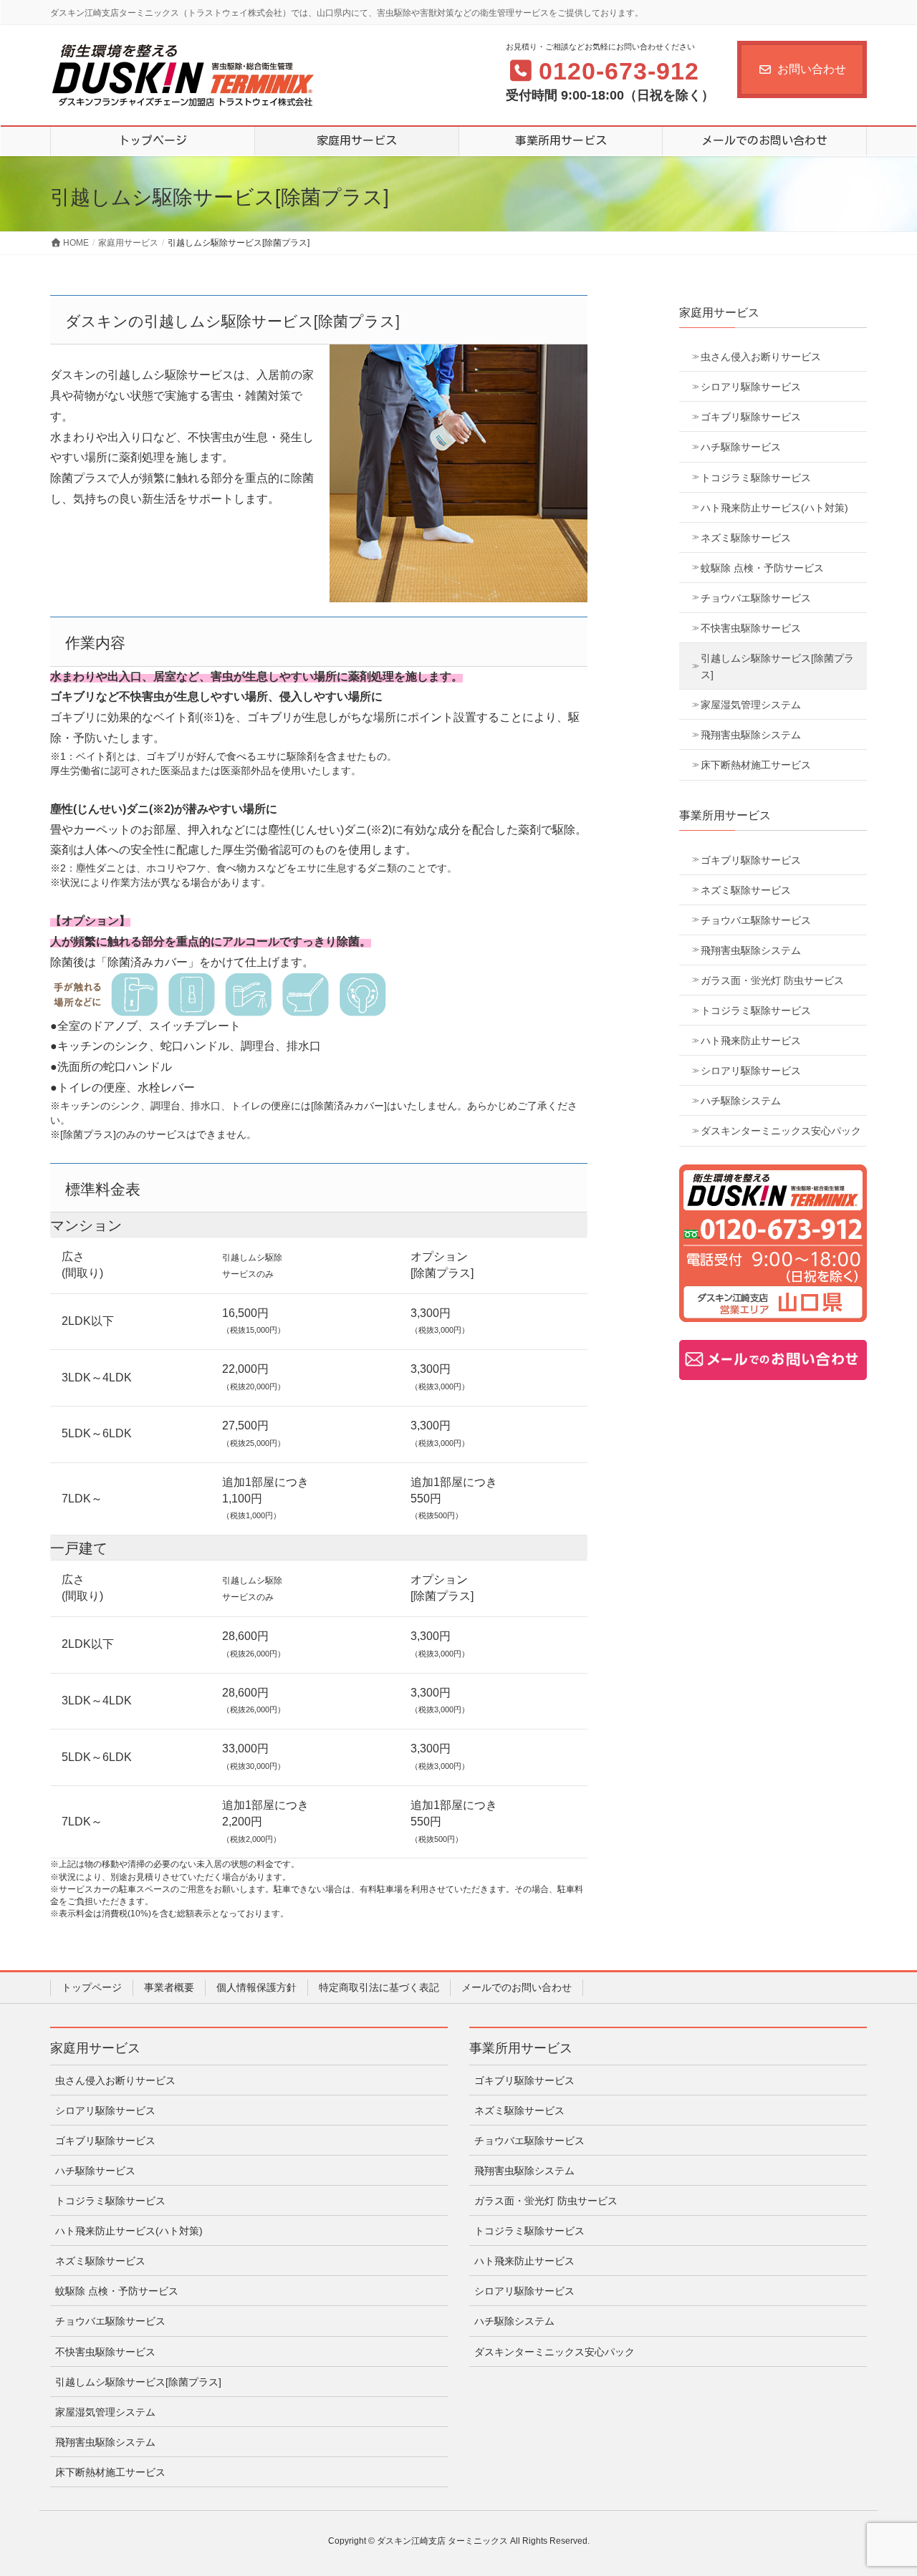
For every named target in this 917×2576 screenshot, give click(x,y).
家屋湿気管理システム (751, 705)
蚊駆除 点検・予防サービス (762, 568)
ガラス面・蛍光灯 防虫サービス (772, 980)
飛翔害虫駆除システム (751, 735)
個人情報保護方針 (256, 1987)
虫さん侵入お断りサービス (761, 357)
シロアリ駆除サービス (751, 387)
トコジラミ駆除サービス (756, 478)
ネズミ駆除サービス (746, 538)
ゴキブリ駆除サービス (751, 417)
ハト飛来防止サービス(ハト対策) (774, 508)
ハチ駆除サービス (741, 447)
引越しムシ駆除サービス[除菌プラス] (777, 666)
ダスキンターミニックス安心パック (781, 1131)
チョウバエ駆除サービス (756, 598)
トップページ (92, 1987)
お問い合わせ (812, 69)
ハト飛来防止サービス (751, 1041)
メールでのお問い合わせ (517, 1987)
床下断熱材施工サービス (756, 765)
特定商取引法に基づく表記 (379, 1987)
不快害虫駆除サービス (751, 628)
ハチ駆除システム (741, 1101)
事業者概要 (169, 1987)
